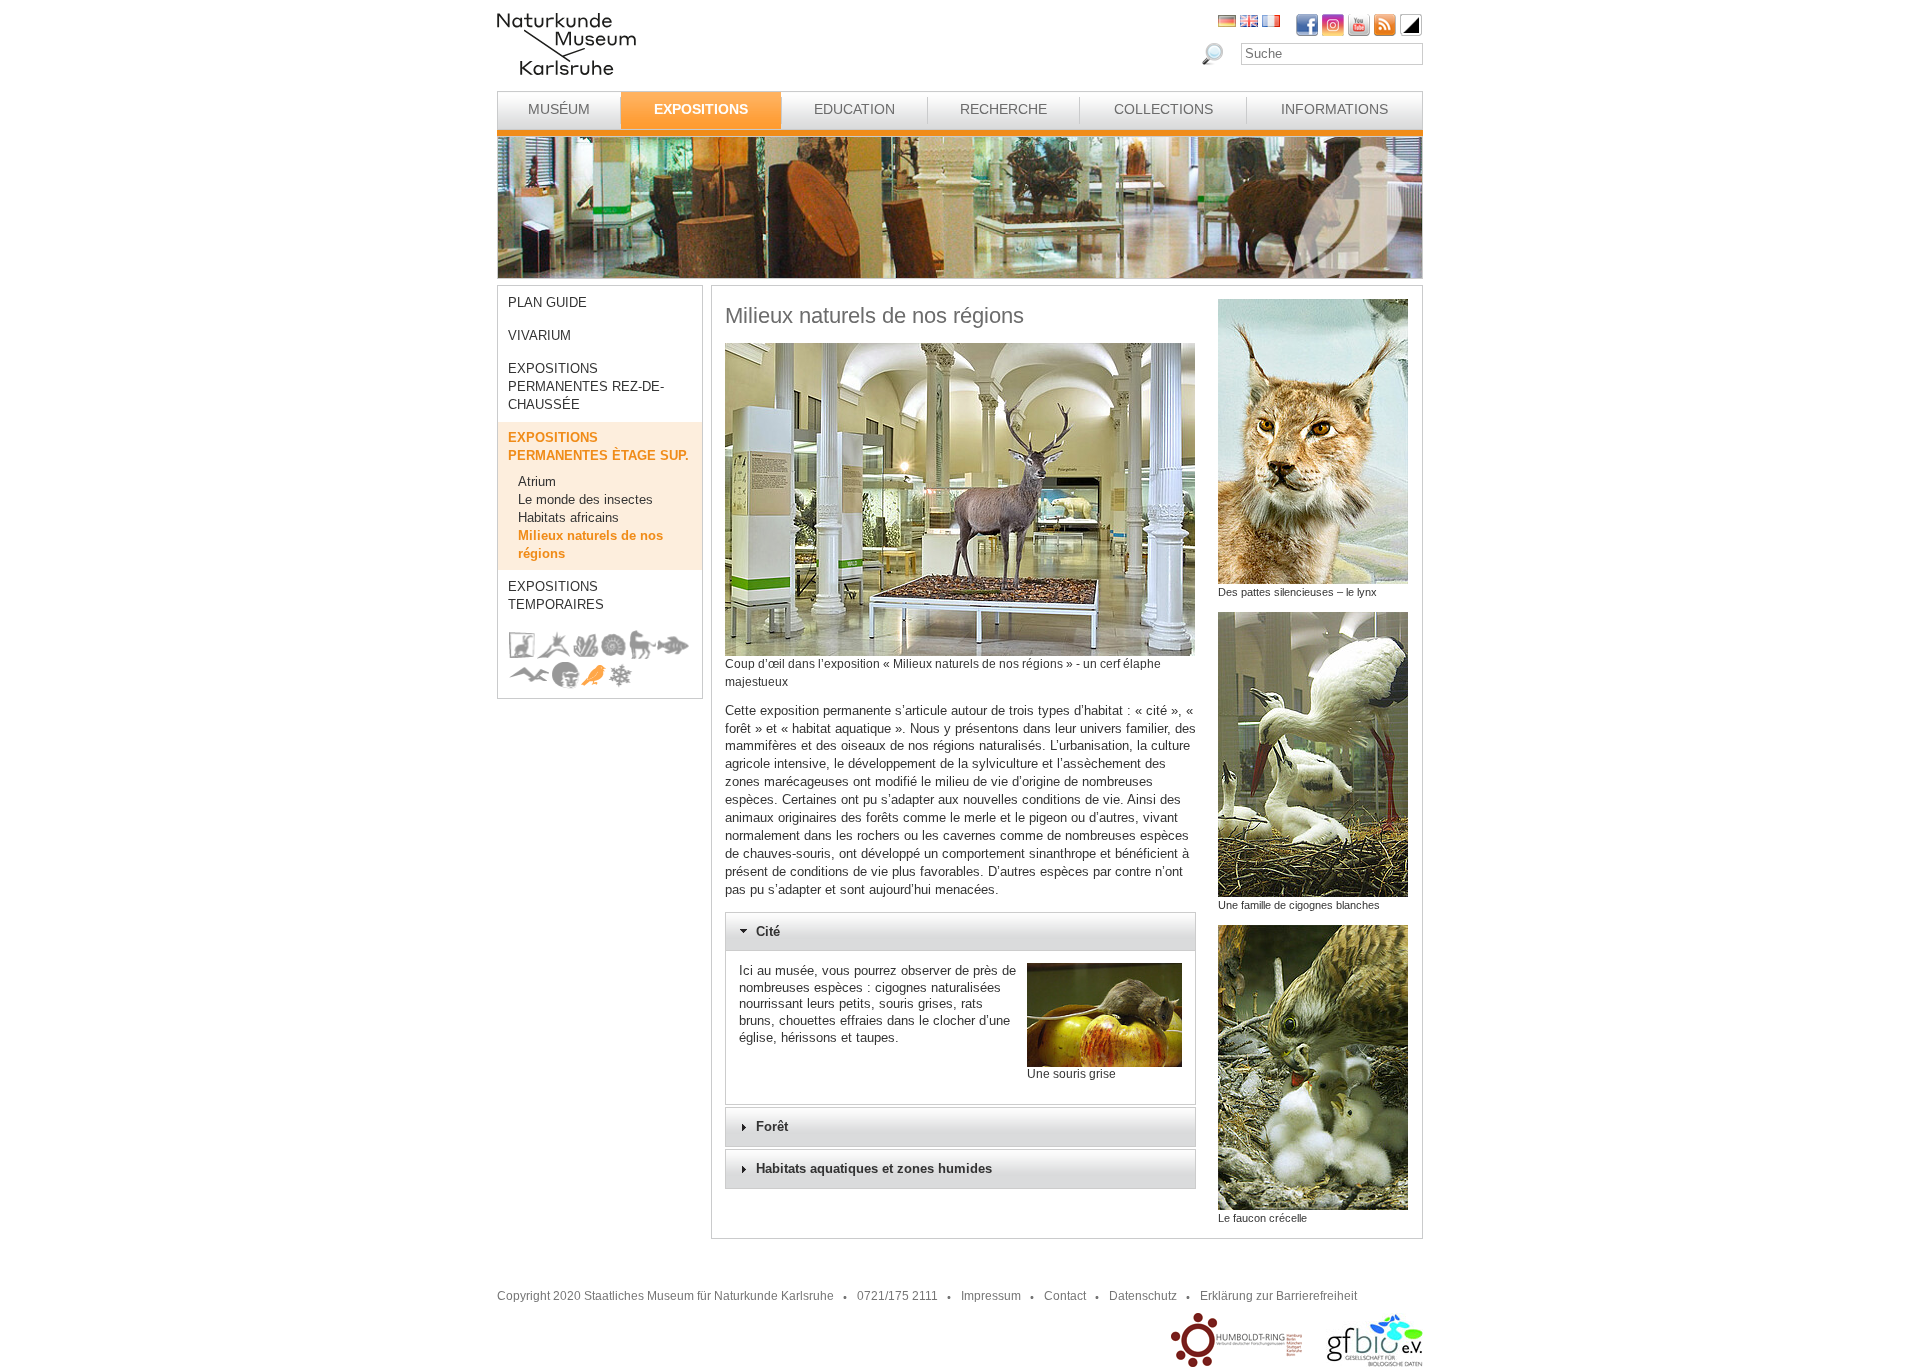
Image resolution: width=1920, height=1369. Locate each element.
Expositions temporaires (556, 595)
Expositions (701, 109)
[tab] (960, 932)
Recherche (1003, 109)
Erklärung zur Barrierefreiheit (1278, 1296)
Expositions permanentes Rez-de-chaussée (586, 386)
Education (854, 109)
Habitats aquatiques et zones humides (874, 1169)
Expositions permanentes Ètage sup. (598, 446)
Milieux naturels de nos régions (590, 544)
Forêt (772, 1127)
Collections (1163, 109)
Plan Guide (547, 302)
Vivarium (539, 335)
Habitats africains (568, 517)
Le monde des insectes (585, 499)
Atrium (537, 481)
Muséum (559, 109)
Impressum (991, 1296)
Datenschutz (1143, 1296)
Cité (768, 932)
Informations (1334, 109)
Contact (1065, 1296)
